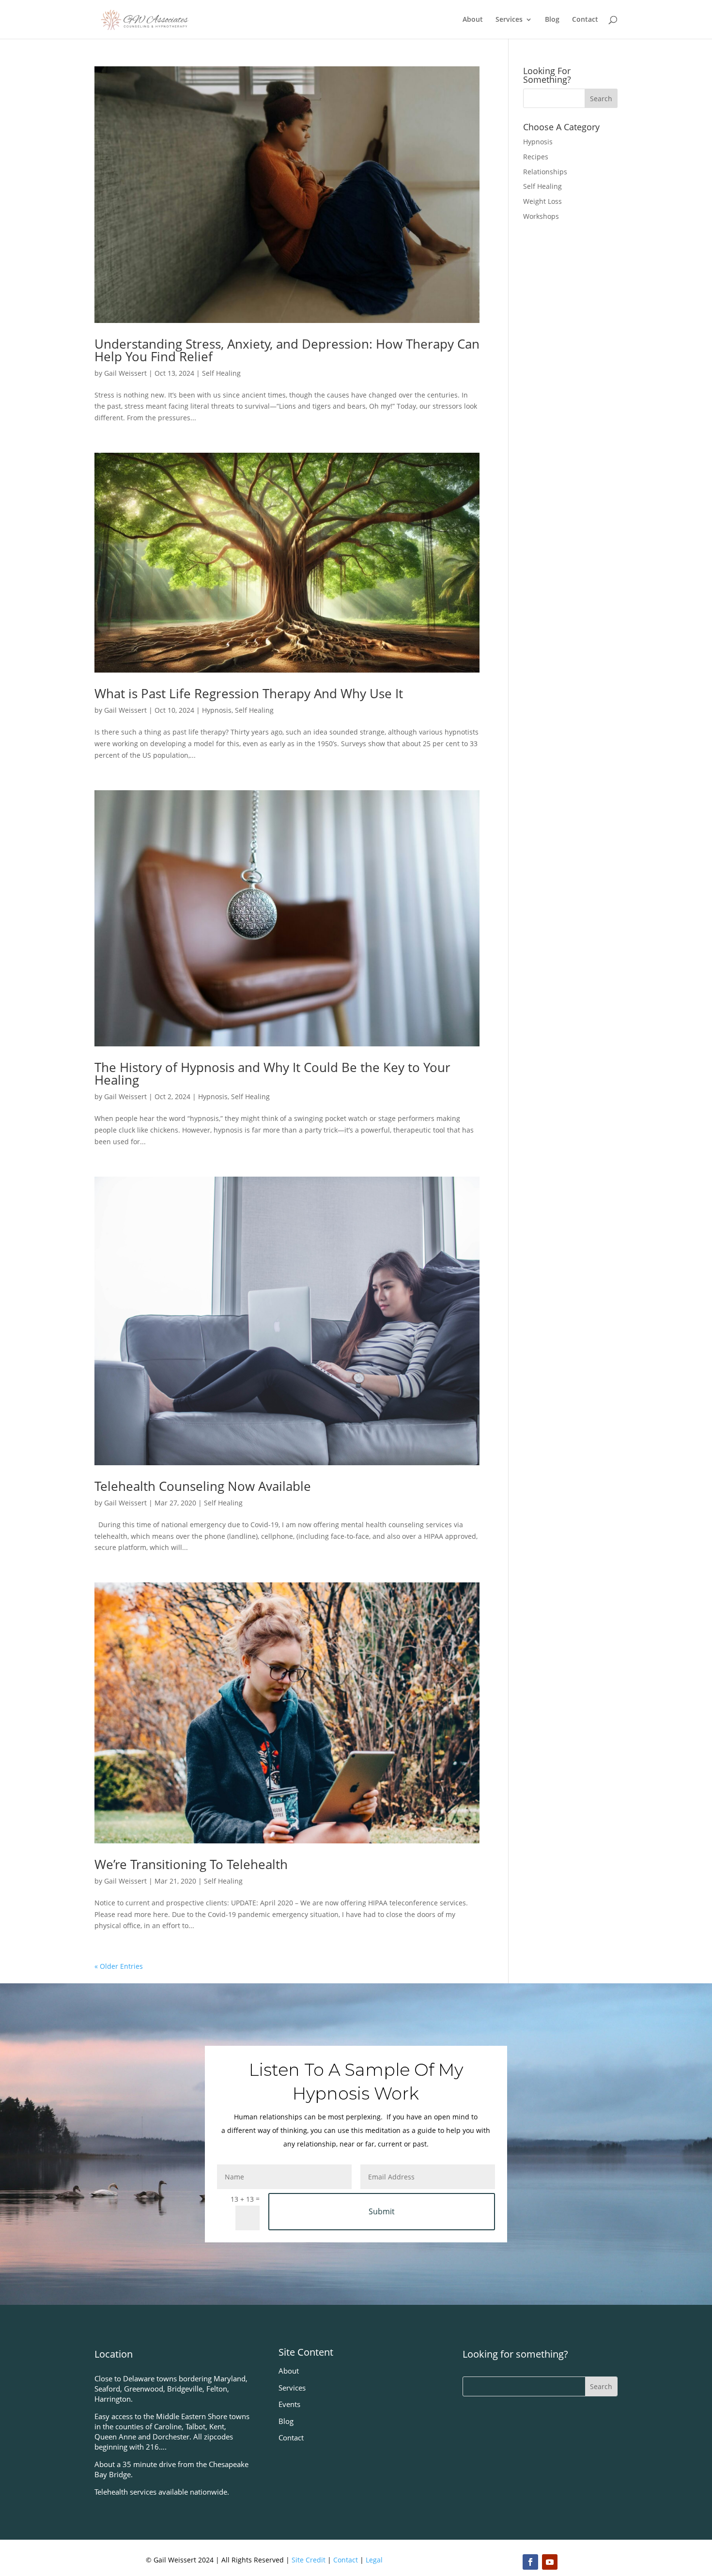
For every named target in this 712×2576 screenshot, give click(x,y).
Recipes (536, 157)
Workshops (541, 216)
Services (509, 20)
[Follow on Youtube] (550, 2562)
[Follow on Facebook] (530, 2562)
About (473, 20)
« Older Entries (119, 1966)
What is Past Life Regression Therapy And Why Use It (249, 693)
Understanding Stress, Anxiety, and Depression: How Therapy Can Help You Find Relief (287, 350)
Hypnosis (217, 710)
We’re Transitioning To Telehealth (191, 1864)
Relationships (545, 172)
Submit (382, 2211)
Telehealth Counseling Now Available (203, 1486)
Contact (585, 20)
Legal (374, 2560)
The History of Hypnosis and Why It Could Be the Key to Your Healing (272, 1073)
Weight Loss (542, 201)
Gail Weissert (125, 373)
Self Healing (221, 373)
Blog (552, 20)
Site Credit (309, 2560)
